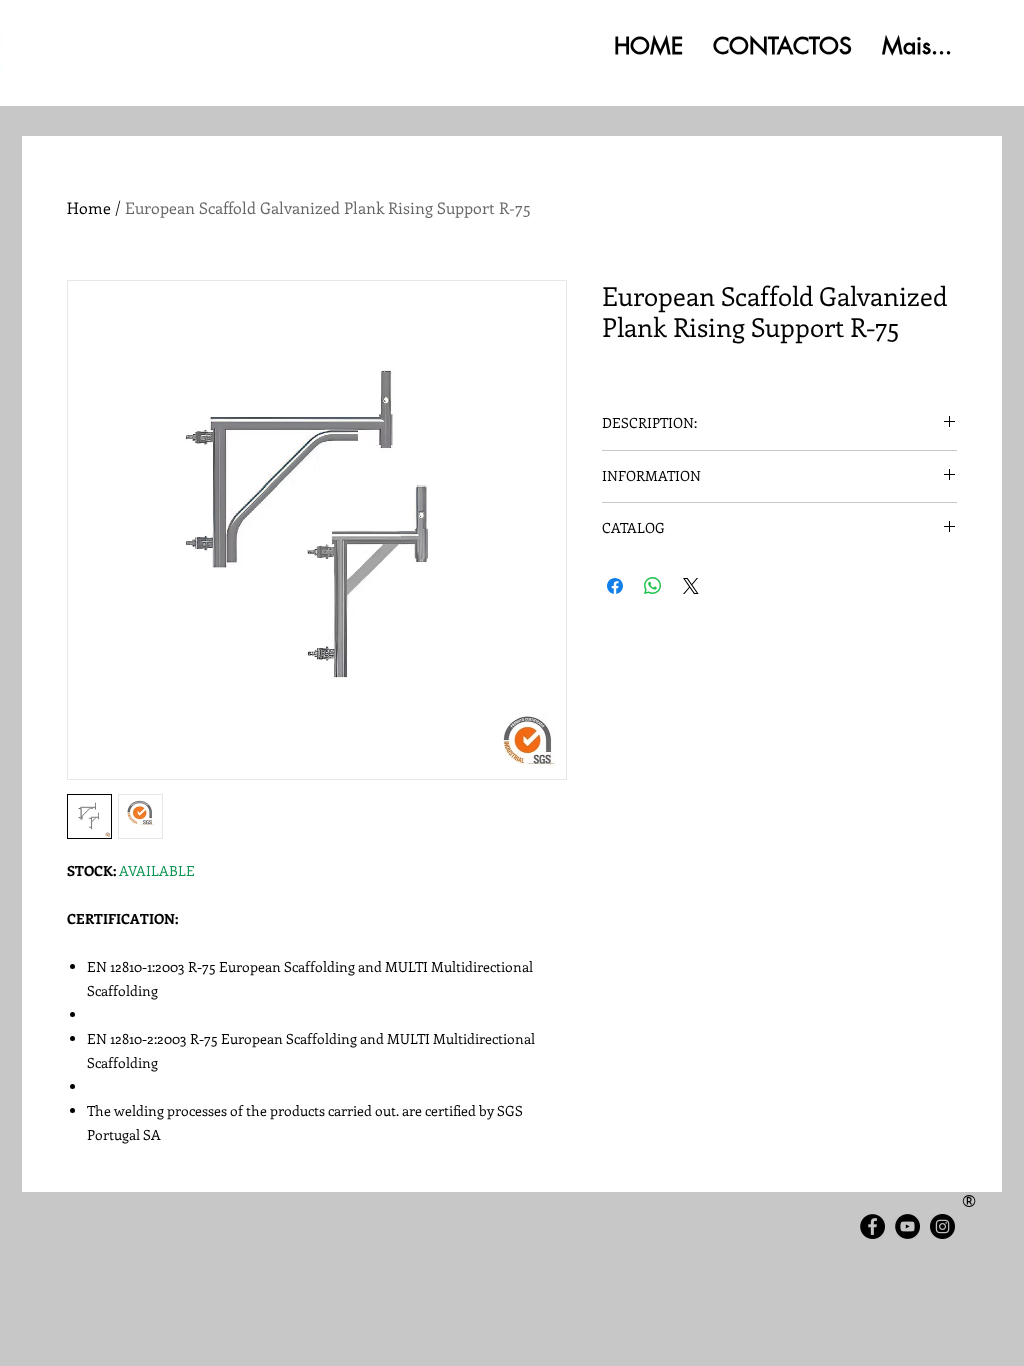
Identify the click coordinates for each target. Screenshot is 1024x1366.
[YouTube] (907, 1226)
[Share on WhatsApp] (653, 586)
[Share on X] (691, 586)
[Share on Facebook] (615, 586)
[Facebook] (872, 1226)
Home (89, 207)
